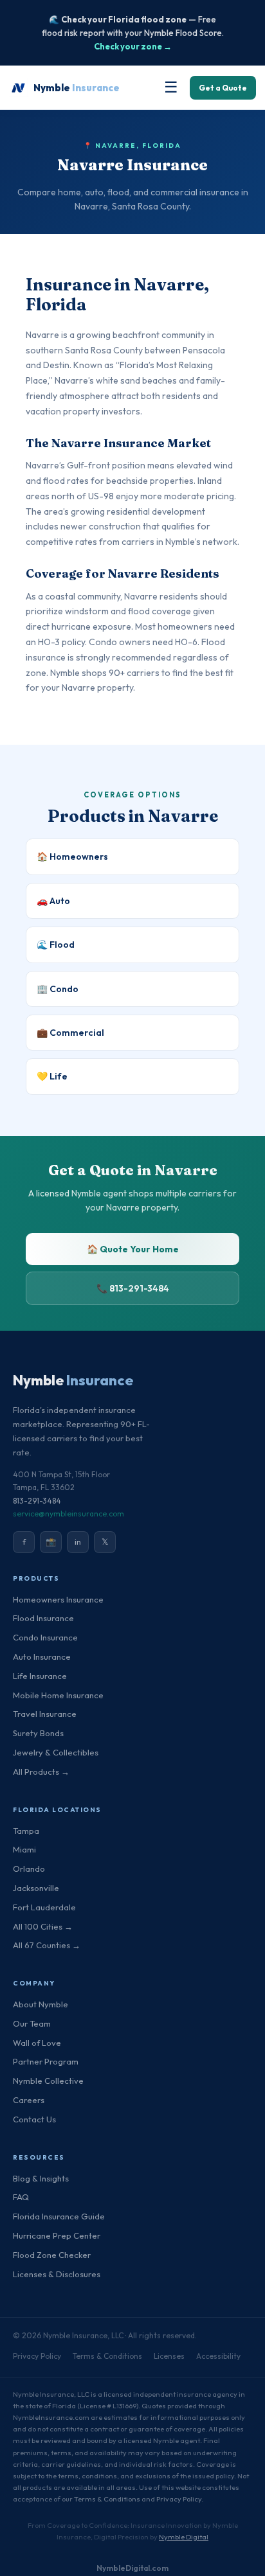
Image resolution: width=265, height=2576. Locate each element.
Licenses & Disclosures (57, 2274)
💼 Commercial (70, 1033)
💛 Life (52, 1076)
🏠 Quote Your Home (133, 1249)
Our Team (32, 2023)
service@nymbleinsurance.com (69, 1514)
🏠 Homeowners (72, 857)
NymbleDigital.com (132, 2568)
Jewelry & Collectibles (56, 1752)
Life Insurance (40, 1676)
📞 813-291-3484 (133, 1288)
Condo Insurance (45, 1637)
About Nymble (41, 2004)
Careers (29, 2100)
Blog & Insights (41, 2178)
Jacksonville (36, 1888)
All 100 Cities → (43, 1926)
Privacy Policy (37, 2356)
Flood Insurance (43, 1618)
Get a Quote (223, 88)
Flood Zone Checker (52, 2255)
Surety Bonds (38, 1733)
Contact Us (34, 2119)
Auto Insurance (42, 1657)
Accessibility (218, 2356)
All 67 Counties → (47, 1945)
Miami (24, 1849)
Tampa (26, 1831)
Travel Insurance (45, 1714)
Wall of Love (37, 2043)
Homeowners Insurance (58, 1599)
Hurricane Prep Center (57, 2235)
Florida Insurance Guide (59, 2216)
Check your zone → (133, 46)
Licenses (169, 2356)
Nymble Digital (184, 2537)
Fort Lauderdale (44, 1907)
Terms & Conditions (107, 2356)
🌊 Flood (56, 945)
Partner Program (46, 2061)
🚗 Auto (53, 901)
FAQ (21, 2197)
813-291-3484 (37, 1501)
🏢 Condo (58, 989)
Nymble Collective (48, 2081)
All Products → (41, 1772)
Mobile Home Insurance (58, 1695)
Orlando (29, 1869)
